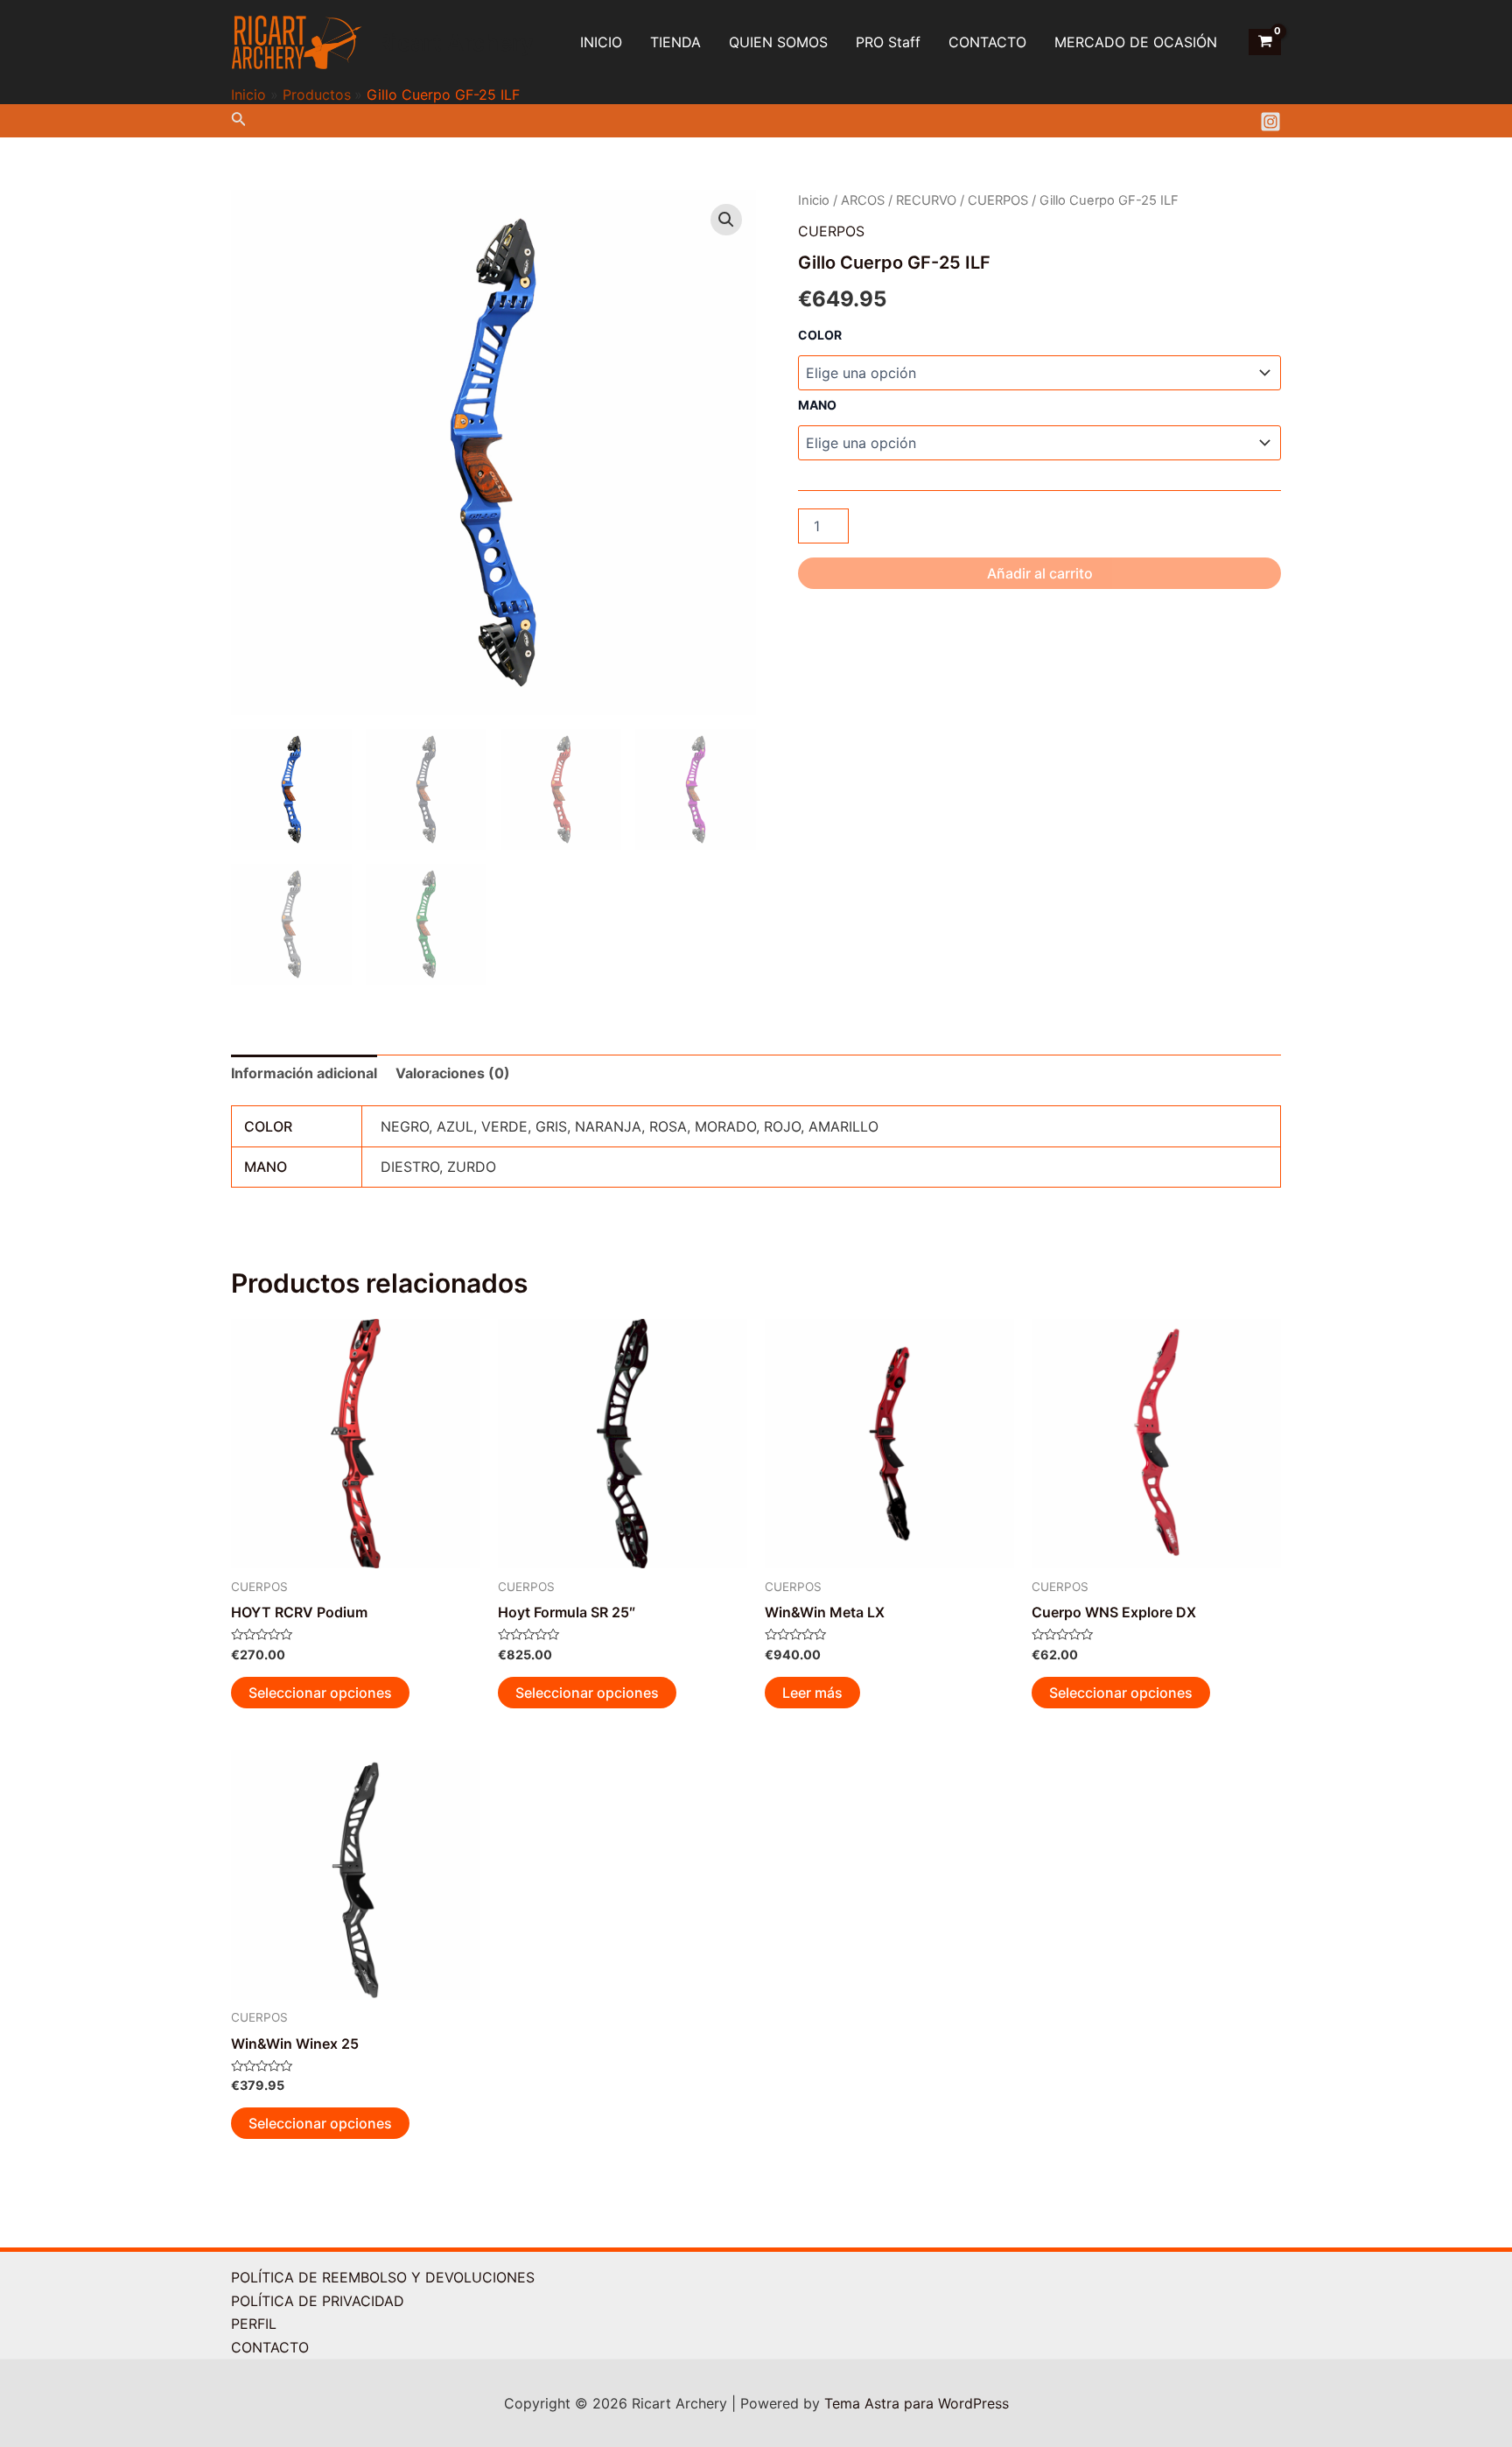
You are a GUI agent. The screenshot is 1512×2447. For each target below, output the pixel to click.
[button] (726, 220)
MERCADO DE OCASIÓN (1136, 42)
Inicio (814, 200)
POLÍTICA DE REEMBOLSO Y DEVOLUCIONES (383, 2277)
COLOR (820, 335)
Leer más (812, 1693)
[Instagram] (1270, 122)
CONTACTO (987, 42)
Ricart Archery (455, 42)
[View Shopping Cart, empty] (1265, 42)
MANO (817, 405)
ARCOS (863, 200)
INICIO (601, 42)
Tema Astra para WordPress (917, 2403)
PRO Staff (888, 42)
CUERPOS (998, 200)
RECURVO (926, 200)
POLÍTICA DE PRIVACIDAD (318, 2301)
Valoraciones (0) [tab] (453, 1073)
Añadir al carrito (1040, 573)
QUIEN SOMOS (778, 42)
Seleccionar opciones (320, 1693)
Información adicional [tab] (304, 1073)
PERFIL (254, 2324)
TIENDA (675, 42)
